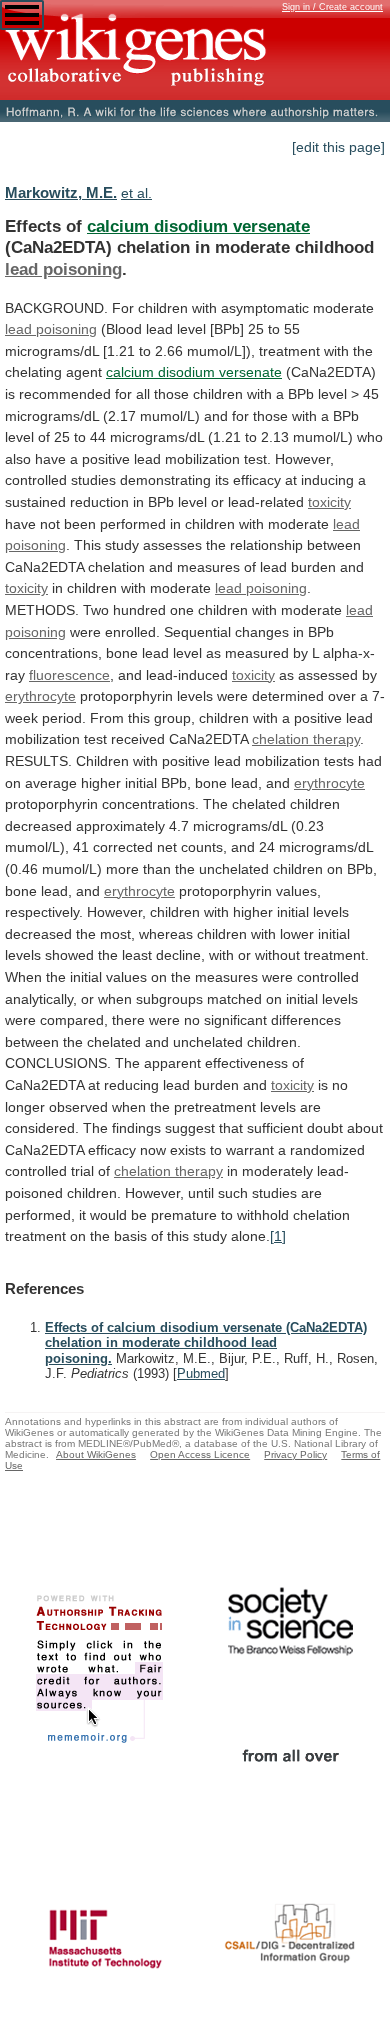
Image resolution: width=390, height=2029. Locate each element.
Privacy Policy (295, 1454)
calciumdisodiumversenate (194, 372)
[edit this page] (338, 147)
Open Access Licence (200, 1454)
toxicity (329, 502)
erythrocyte (40, 696)
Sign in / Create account (332, 7)
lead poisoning (63, 269)
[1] (278, 1236)
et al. (136, 193)
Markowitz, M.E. (61, 192)
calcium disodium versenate (198, 226)
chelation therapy (306, 739)
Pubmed (201, 1373)
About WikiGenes (96, 1454)
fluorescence (69, 675)
